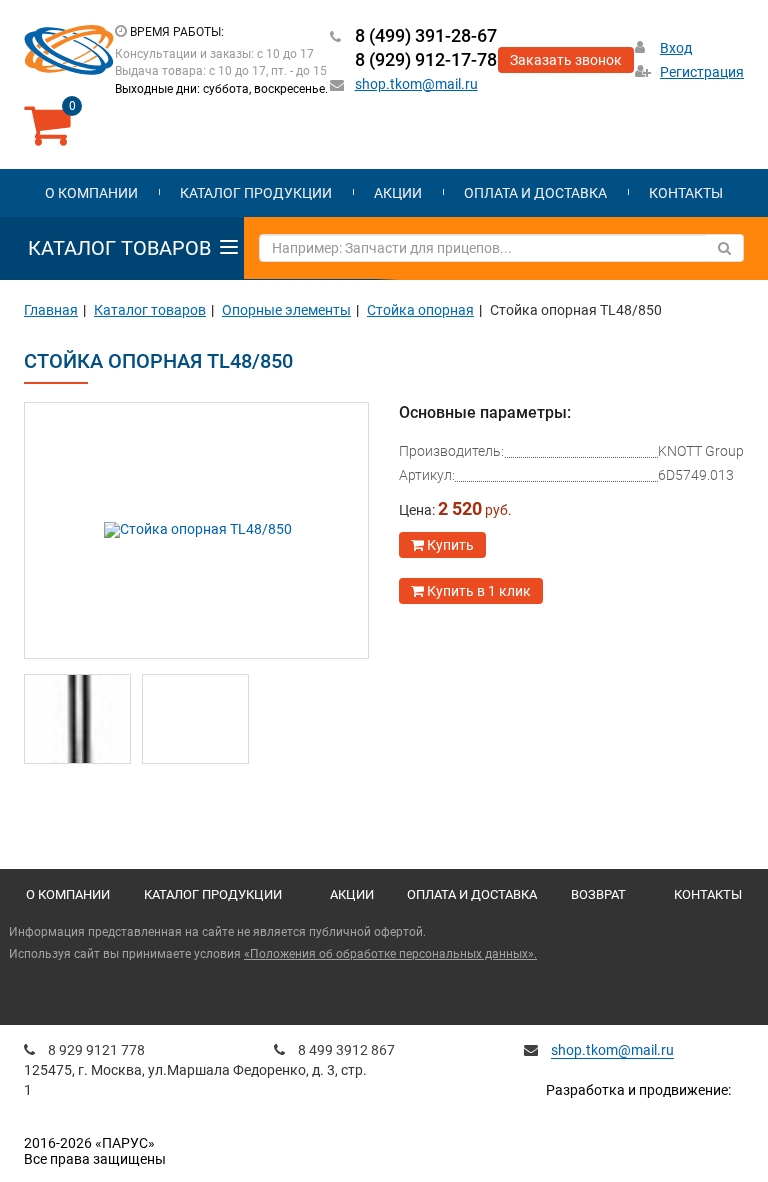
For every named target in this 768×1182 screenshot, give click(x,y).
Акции (398, 193)
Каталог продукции (256, 193)
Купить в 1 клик (477, 591)
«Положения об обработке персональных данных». (390, 954)
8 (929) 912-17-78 (426, 59)
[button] (50, 529)
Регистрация (702, 72)
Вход (676, 48)
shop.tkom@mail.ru (416, 84)
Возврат (598, 894)
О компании (91, 193)
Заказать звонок (566, 60)
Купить (449, 545)
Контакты (686, 193)
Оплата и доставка (535, 193)
